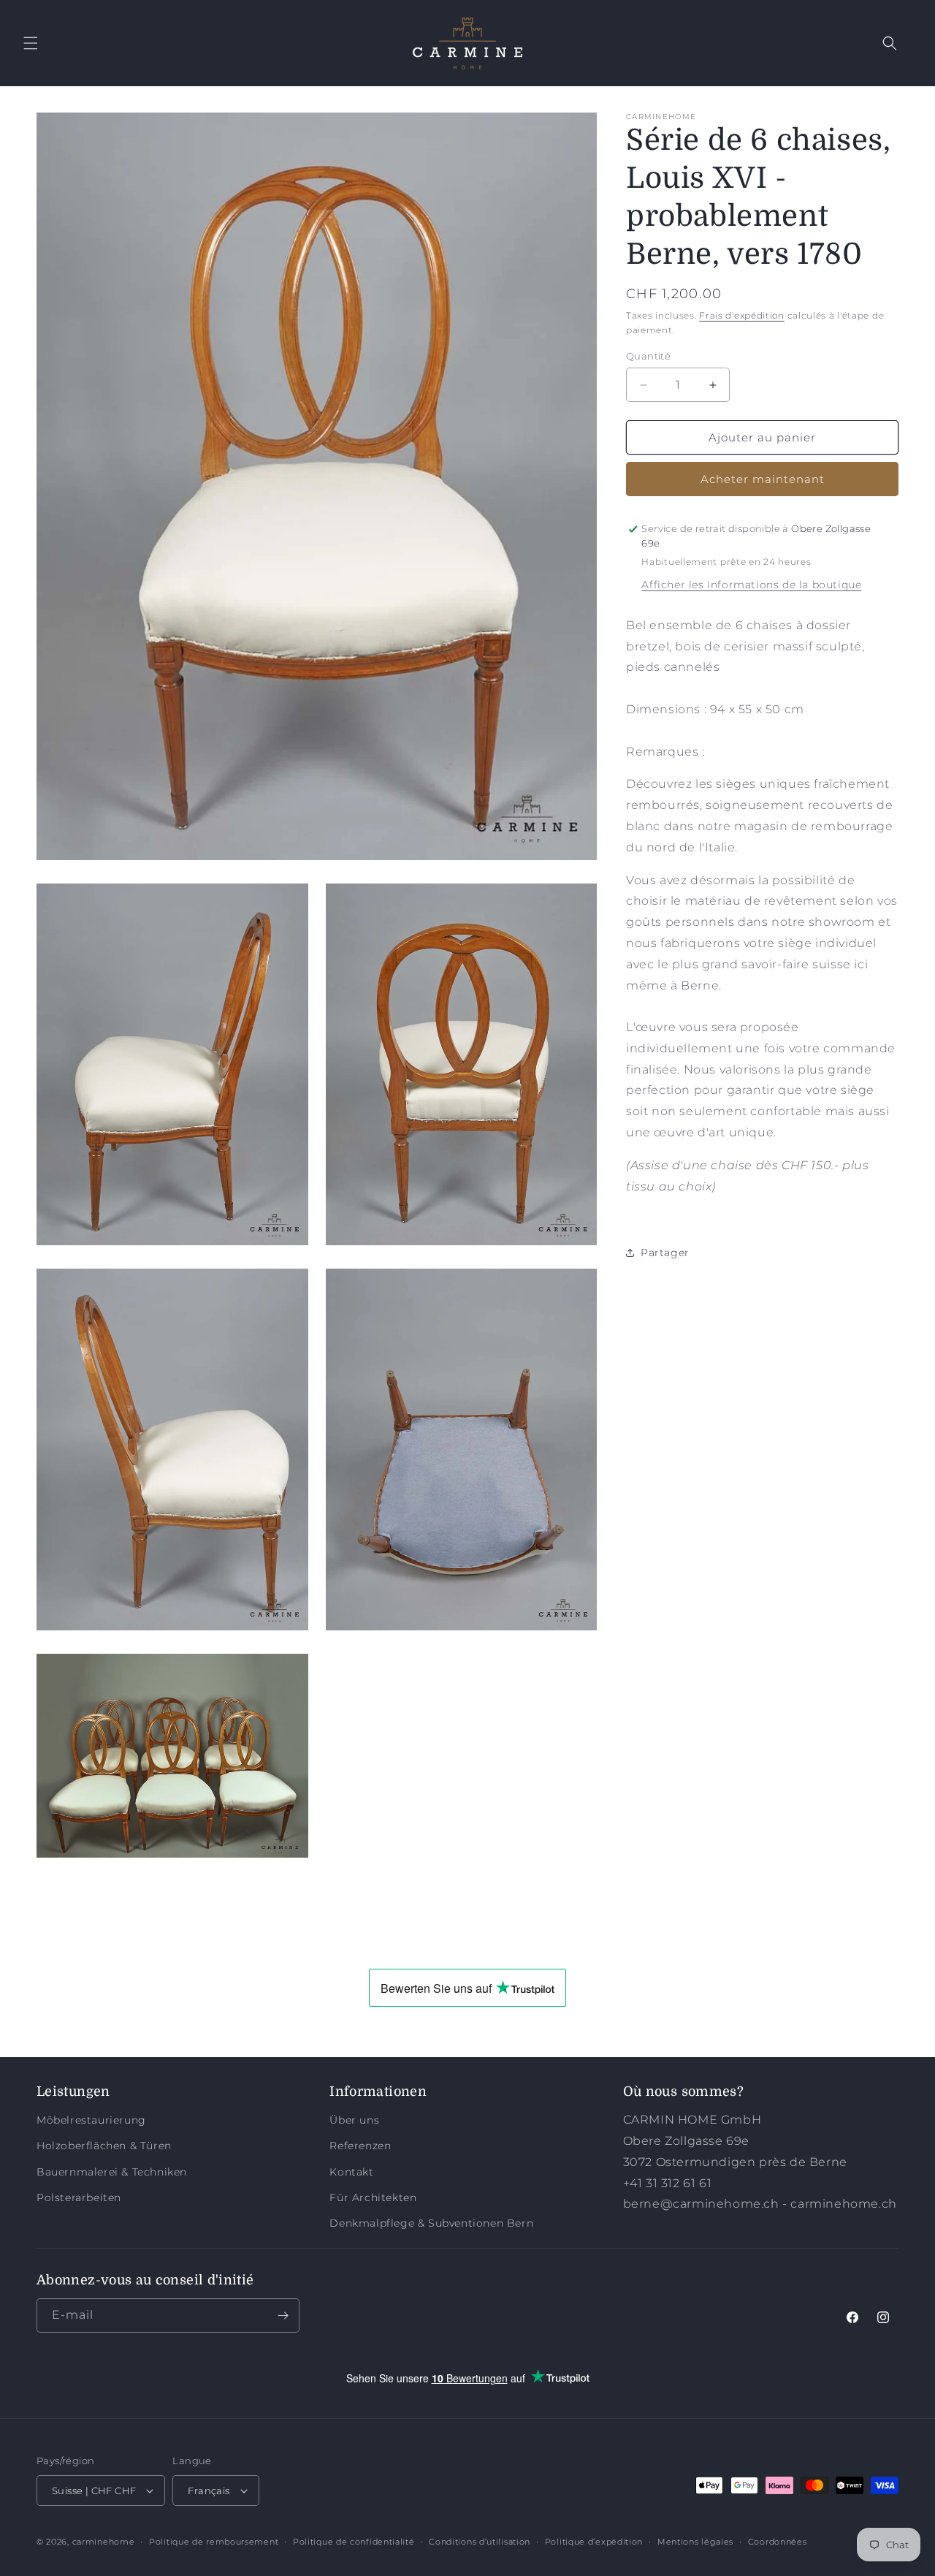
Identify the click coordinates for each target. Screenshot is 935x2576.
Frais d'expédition (742, 315)
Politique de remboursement (214, 2542)
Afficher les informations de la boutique (751, 585)
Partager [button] (665, 1253)
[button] (31, 43)
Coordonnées (778, 2542)
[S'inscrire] (283, 2315)
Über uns (354, 2120)
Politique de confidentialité (354, 2542)
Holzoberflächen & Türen (104, 2146)
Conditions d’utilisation (480, 2542)
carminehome (104, 2542)
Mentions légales (695, 2542)
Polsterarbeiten (79, 2197)
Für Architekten (373, 2197)
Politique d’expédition (594, 2542)
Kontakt (351, 2171)
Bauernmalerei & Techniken (112, 2171)
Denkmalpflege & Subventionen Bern (431, 2223)
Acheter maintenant (763, 479)
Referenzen (360, 2146)
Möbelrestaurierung (91, 2120)
